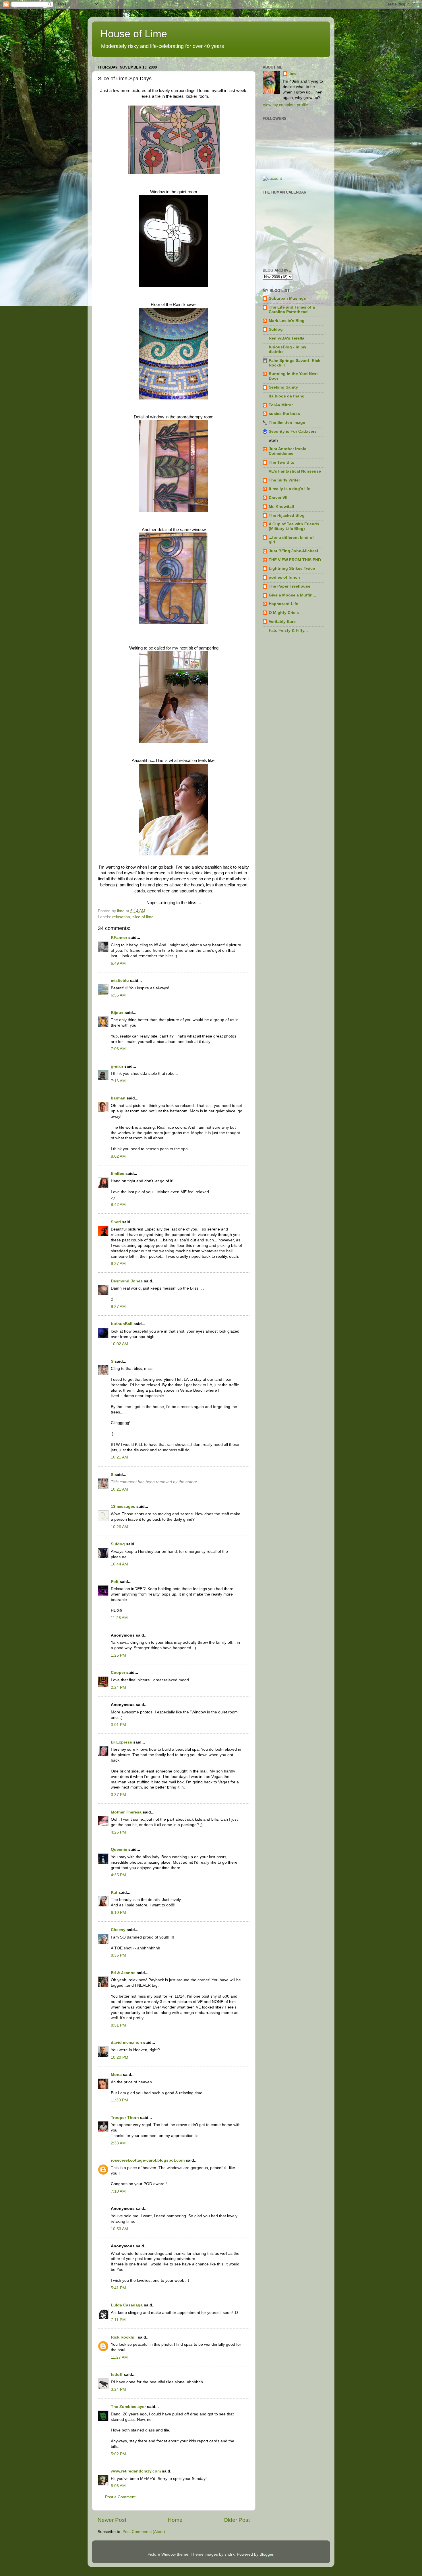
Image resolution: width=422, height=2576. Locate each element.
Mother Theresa (126, 1812)
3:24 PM (118, 2389)
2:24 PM (118, 1687)
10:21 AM (119, 1457)
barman (118, 1098)
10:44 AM (119, 1564)
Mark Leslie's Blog (287, 321)
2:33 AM (118, 2143)
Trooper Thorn (125, 2118)
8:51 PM (118, 2025)
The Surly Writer (284, 480)
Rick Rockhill (124, 2337)
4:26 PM (118, 1832)
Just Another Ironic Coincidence (288, 451)
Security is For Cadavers (293, 431)
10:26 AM (119, 1527)
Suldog (118, 1544)
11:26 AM (119, 1618)
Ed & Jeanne (123, 1973)
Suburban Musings (287, 298)
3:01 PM (118, 1725)
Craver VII (278, 498)
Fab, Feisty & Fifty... (288, 630)
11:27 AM (119, 2357)
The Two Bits (281, 462)
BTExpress (121, 1742)
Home (175, 2520)
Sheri (116, 1222)
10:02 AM (119, 1344)
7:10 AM (118, 2191)
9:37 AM (118, 1264)
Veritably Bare (282, 622)
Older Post (237, 2520)
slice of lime (143, 917)
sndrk (230, 2554)
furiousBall (122, 1324)
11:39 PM (119, 2100)
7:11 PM (118, 2320)
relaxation (121, 917)
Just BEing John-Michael (293, 551)
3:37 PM (118, 1795)
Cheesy (118, 1930)
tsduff (117, 2375)
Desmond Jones (127, 1281)
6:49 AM (118, 963)
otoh (273, 440)
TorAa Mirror (281, 405)
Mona (116, 2075)
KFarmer (119, 938)
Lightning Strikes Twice (292, 569)
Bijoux (117, 1013)
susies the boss (284, 414)
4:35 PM (118, 1875)
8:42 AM (118, 1205)
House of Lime (134, 34)
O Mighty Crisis (284, 613)
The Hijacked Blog (287, 515)
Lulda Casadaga (127, 2305)
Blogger (266, 2554)
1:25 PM (118, 1655)
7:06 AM (118, 1049)
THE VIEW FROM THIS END (295, 560)
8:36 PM (118, 1955)
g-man (117, 1066)
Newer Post (112, 2520)
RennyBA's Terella (287, 338)
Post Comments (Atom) (144, 2532)
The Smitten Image (287, 423)
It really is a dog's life (290, 489)
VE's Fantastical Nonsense (295, 471)
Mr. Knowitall (281, 507)
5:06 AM (118, 2486)
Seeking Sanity (283, 387)
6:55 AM (118, 995)
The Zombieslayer (128, 2407)
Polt (115, 1582)
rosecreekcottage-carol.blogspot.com (148, 2160)
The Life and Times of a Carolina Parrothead (292, 310)
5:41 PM (118, 2288)
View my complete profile (285, 105)
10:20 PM (120, 2057)
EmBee (118, 1174)
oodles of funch (284, 577)
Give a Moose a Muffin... (292, 595)
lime (293, 74)
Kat (114, 1892)
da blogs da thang (287, 396)
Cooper (118, 1673)
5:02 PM (118, 2454)
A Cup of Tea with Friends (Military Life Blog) (294, 526)
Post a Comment (120, 2497)
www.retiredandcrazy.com (136, 2471)
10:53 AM (119, 2229)
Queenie (119, 1849)
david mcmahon (126, 2042)
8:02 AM (118, 1156)
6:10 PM (118, 1913)
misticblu (120, 981)
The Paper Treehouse (290, 586)
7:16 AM (118, 1081)
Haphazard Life (283, 604)
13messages (123, 1507)
